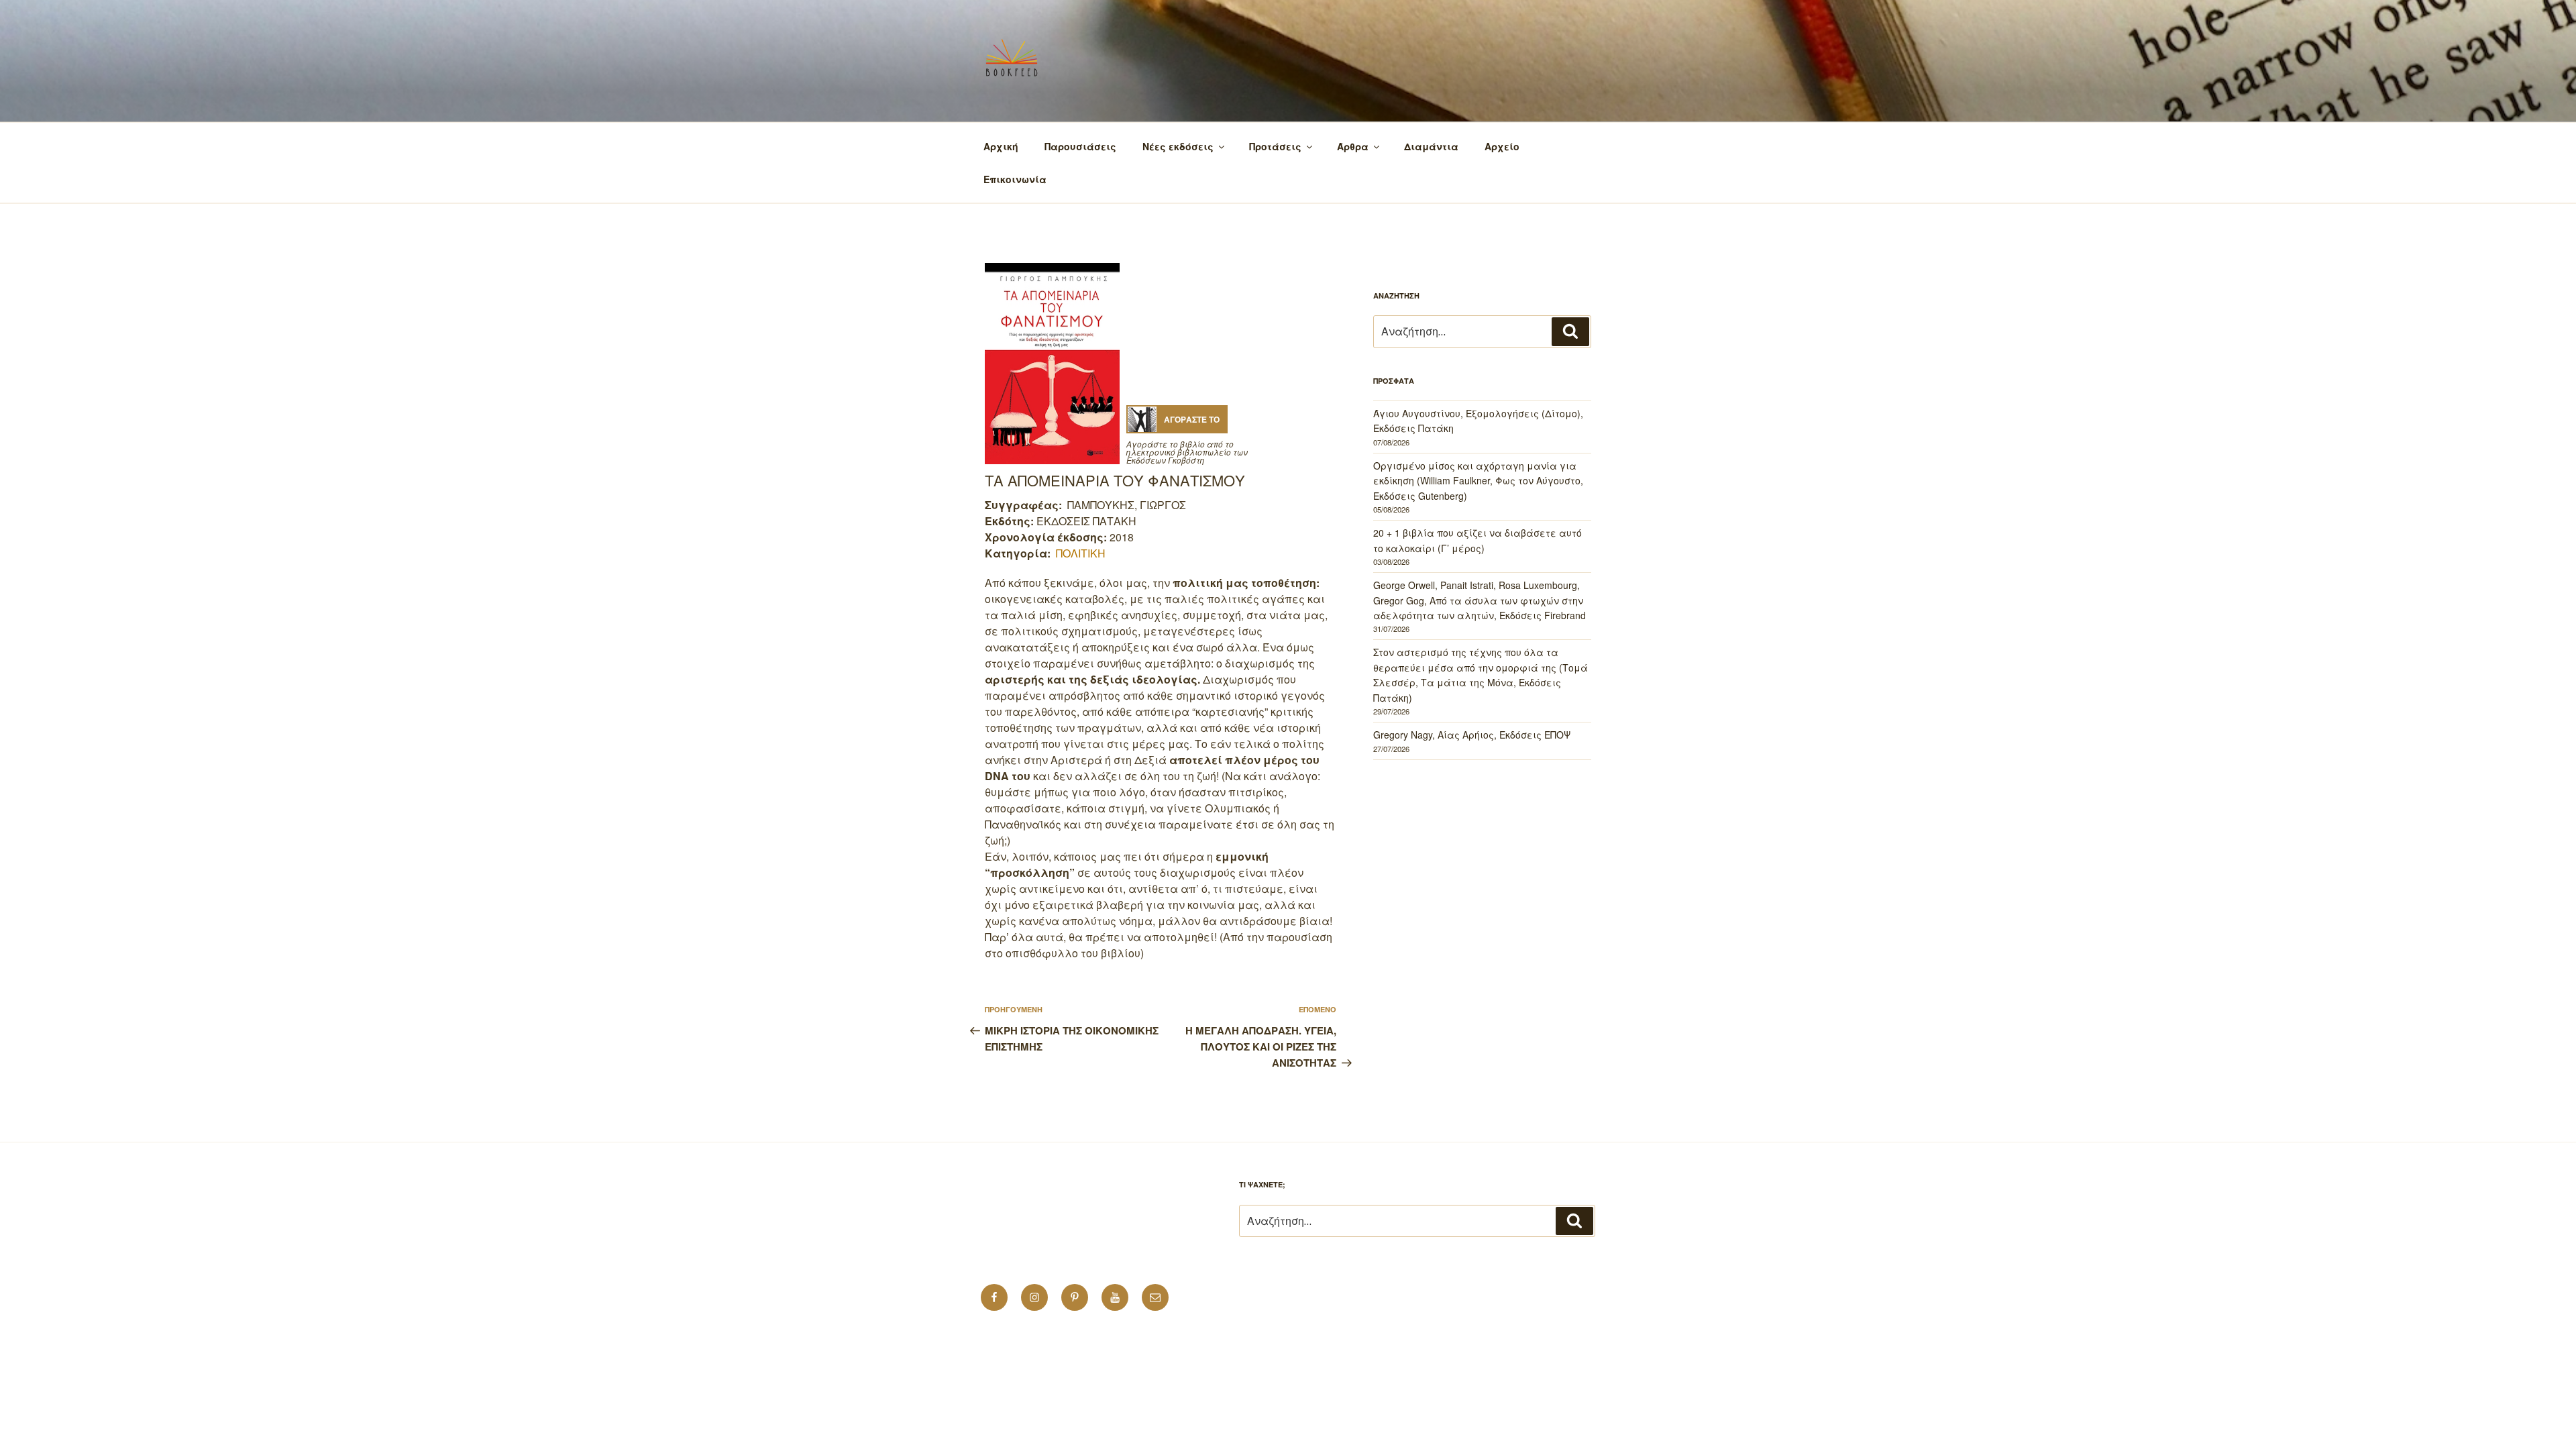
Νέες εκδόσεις (1178, 146)
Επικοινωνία (1015, 179)
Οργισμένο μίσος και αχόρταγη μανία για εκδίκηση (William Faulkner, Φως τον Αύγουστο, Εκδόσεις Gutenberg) (1478, 481)
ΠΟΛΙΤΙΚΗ (1081, 553)
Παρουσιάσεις (1080, 146)
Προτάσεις (1275, 146)
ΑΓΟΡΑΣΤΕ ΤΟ (1192, 419)
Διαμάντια (1431, 146)
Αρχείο (1502, 146)
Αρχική (1001, 146)
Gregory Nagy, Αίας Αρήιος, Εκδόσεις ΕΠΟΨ (1472, 735)
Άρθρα (1353, 146)
